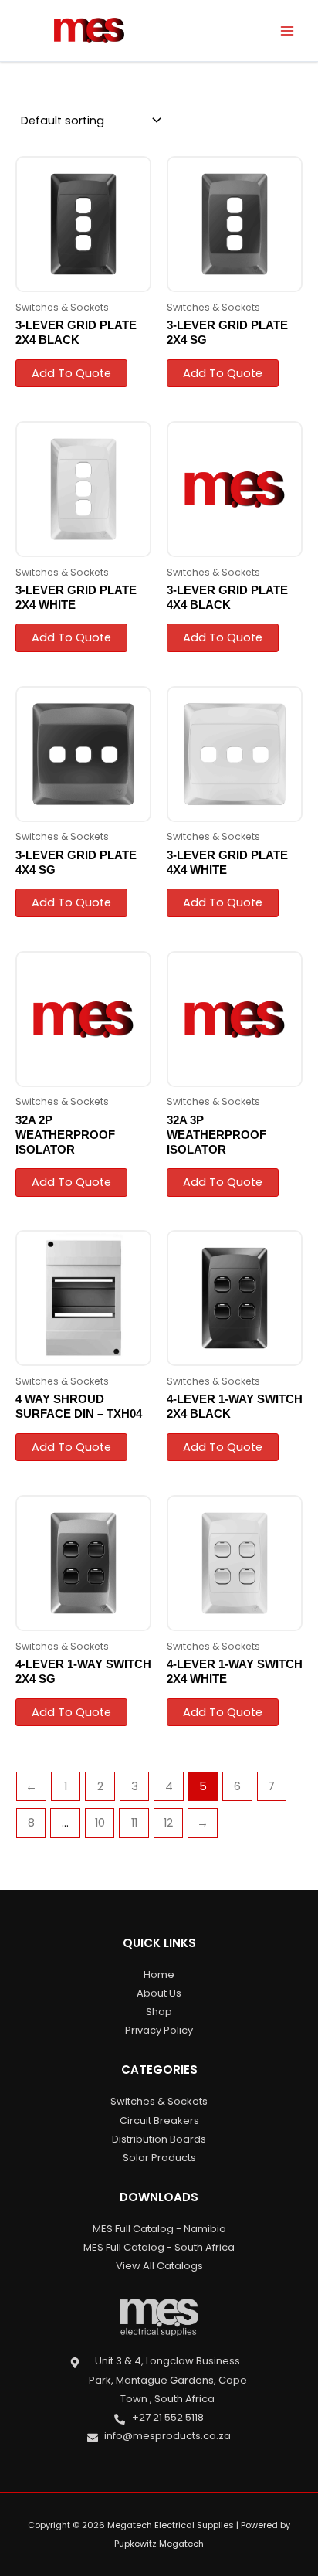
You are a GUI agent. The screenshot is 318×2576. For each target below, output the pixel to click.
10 (100, 1823)
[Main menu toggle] (287, 30)
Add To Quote (71, 373)
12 (168, 1823)
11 (134, 1823)
